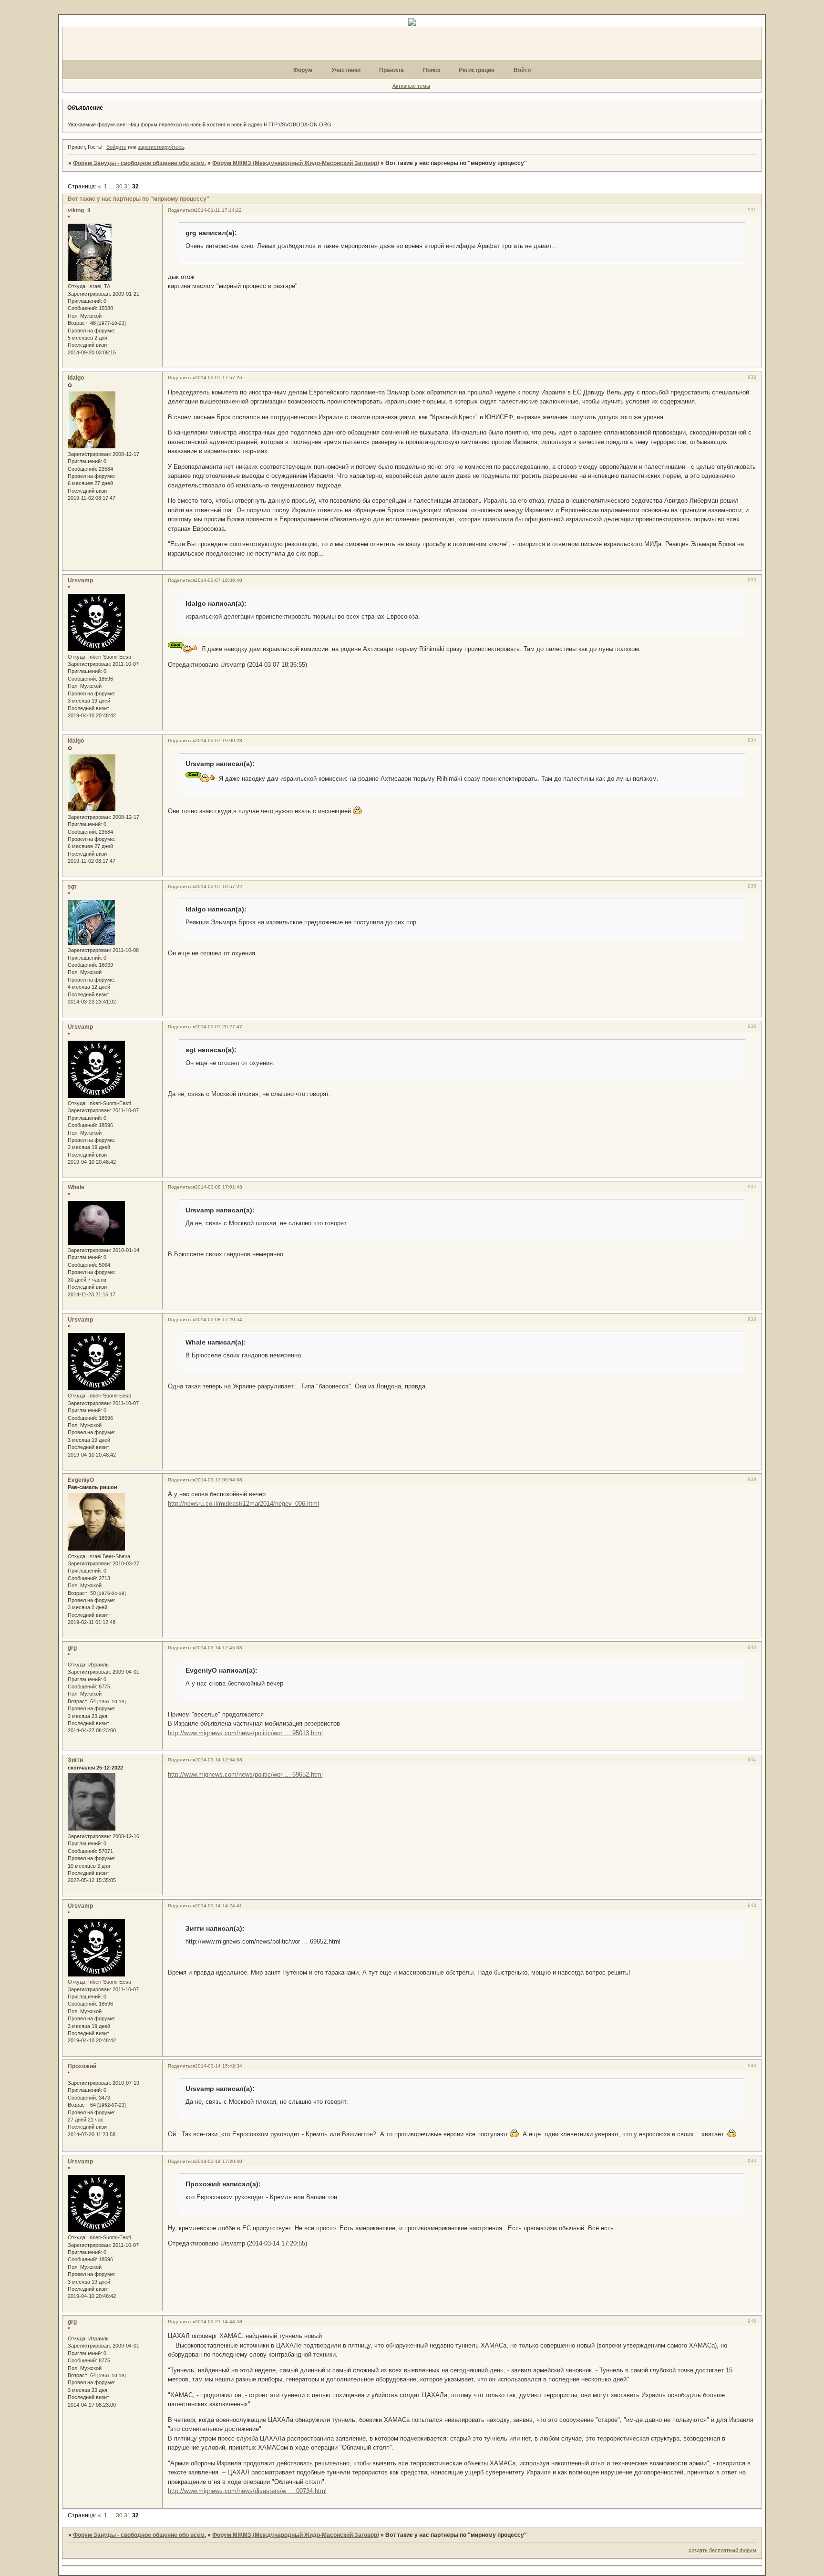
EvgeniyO (81, 1480)
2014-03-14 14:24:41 (219, 1906)
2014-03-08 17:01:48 (219, 1187)
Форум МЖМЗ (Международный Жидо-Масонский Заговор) (296, 163)
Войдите (116, 147)
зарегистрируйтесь (161, 147)
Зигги (75, 1760)
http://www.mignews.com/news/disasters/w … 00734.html (247, 2491)
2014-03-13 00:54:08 (219, 1480)
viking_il (79, 210)
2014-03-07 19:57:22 (219, 886)
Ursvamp (80, 580)
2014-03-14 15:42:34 (219, 2066)
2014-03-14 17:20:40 (219, 2161)
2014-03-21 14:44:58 (219, 2322)
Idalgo (76, 378)
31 (127, 186)
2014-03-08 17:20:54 (219, 1319)
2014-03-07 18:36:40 (219, 580)
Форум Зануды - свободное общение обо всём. (139, 163)
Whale (76, 1187)
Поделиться (181, 210)
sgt (72, 887)
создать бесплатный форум (722, 2550)
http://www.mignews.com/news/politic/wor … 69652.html (245, 1774)
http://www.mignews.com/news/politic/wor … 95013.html (245, 1733)
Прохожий (82, 2066)
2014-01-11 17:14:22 (218, 210)
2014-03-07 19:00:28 (219, 740)
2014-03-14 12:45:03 (219, 1648)
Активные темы (411, 86)
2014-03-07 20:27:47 (219, 1027)
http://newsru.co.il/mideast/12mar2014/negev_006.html (243, 1504)
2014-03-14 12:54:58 (219, 1760)
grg (72, 1648)
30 (119, 186)
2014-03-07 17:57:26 (219, 378)
